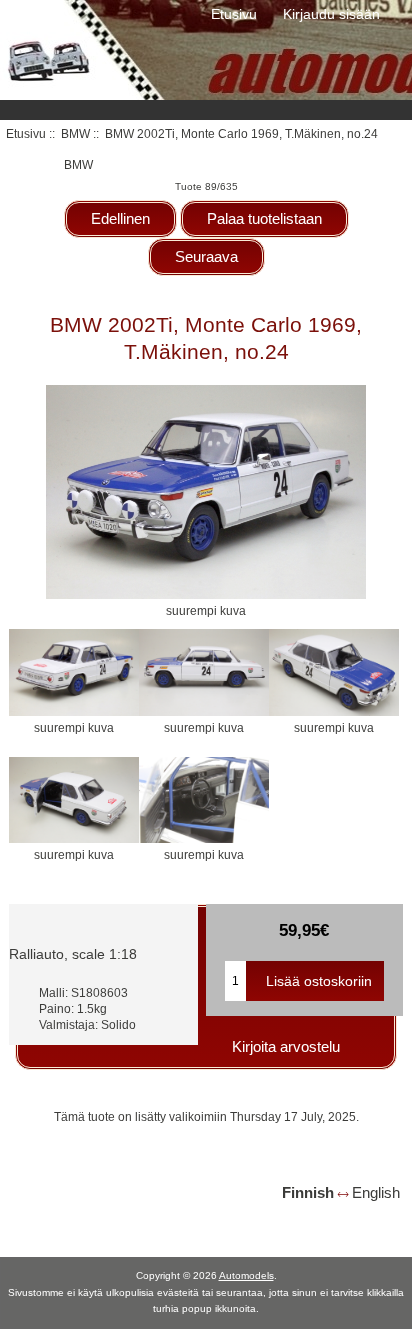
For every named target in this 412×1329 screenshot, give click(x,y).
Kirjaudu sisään (331, 14)
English (376, 1192)
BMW (75, 133)
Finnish (308, 1192)
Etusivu (234, 14)
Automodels (246, 1275)
